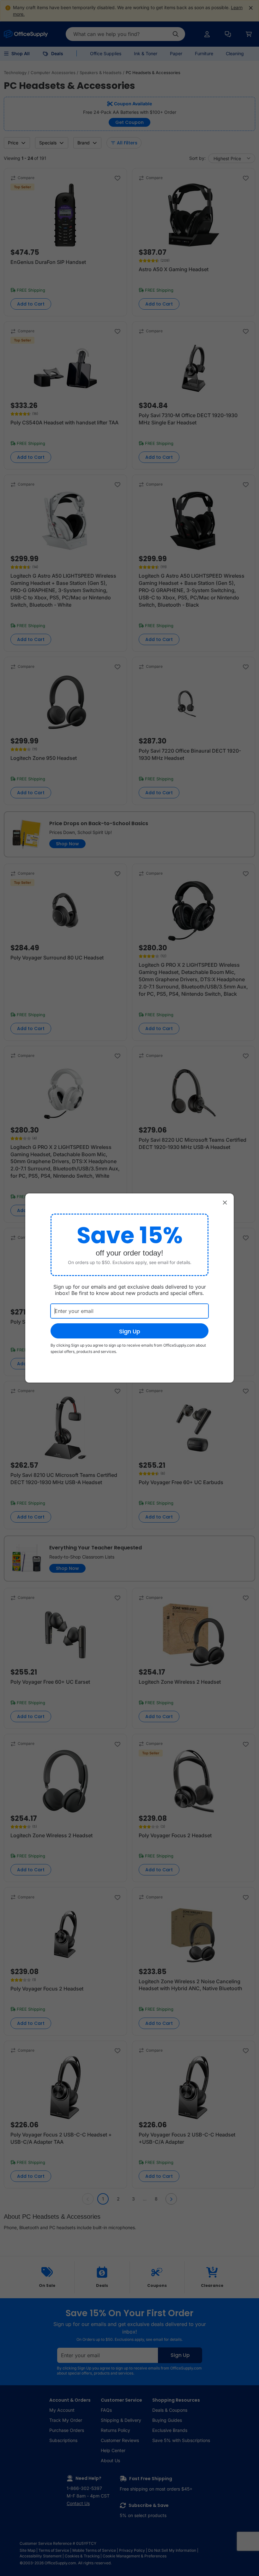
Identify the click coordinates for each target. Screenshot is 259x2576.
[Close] (225, 1202)
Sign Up (130, 1331)
